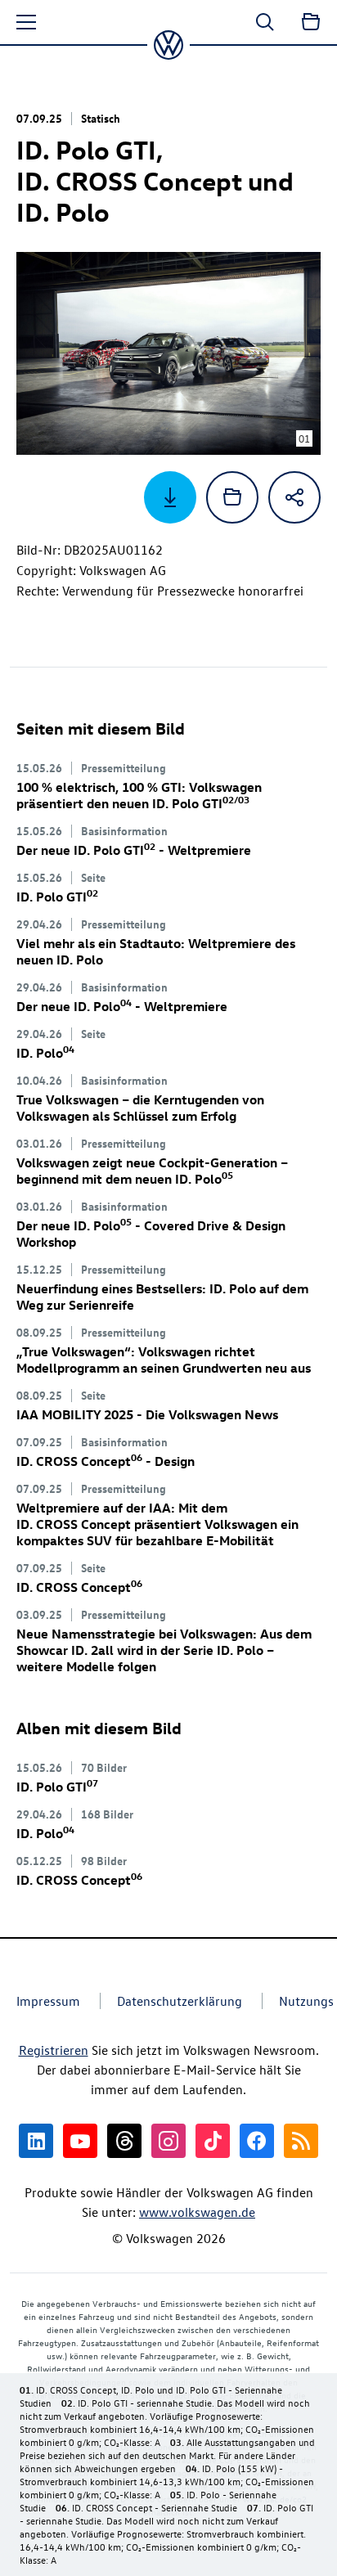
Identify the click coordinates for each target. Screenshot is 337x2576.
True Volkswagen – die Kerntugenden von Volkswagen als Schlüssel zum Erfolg (140, 1108)
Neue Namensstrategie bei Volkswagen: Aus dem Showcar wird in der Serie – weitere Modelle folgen (164, 1650)
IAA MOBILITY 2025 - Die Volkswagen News (147, 1414)
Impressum (48, 2001)
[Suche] (265, 22)
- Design (106, 1461)
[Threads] (124, 2141)
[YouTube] (80, 2141)
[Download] (170, 497)
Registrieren (54, 2050)
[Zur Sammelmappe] (311, 22)
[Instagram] (168, 2141)
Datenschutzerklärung (180, 2001)
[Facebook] (257, 2141)
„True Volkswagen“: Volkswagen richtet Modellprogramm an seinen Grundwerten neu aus (164, 1360)
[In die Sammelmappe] (232, 497)
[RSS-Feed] (301, 2141)
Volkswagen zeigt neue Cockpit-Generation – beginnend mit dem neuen (152, 1171)
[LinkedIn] (36, 2141)
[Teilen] (294, 497)
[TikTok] (213, 2141)
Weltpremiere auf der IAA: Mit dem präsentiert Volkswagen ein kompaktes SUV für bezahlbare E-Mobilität (157, 1524)
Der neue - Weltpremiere (134, 850)
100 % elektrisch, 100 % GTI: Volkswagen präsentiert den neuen (139, 795)
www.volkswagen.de (197, 2212)
